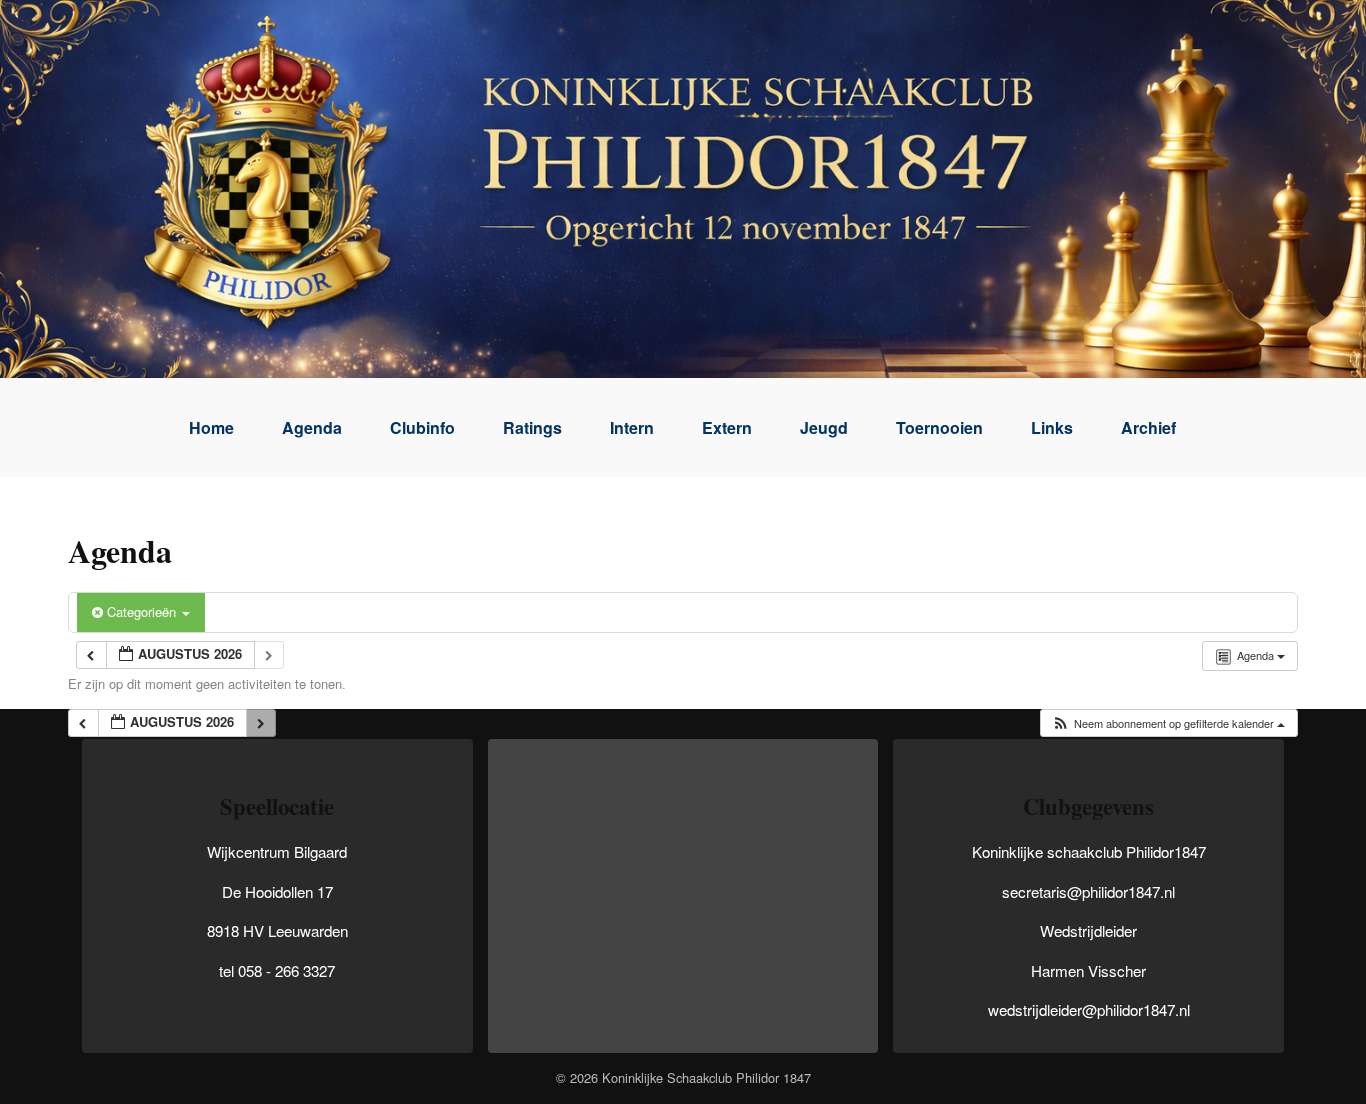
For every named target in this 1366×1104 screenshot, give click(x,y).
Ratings (532, 427)
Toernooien (939, 427)
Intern (632, 427)
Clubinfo (422, 427)
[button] (1168, 723)
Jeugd (824, 427)
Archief (1148, 427)
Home (211, 427)
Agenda (312, 427)
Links (1052, 427)
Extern (727, 427)
